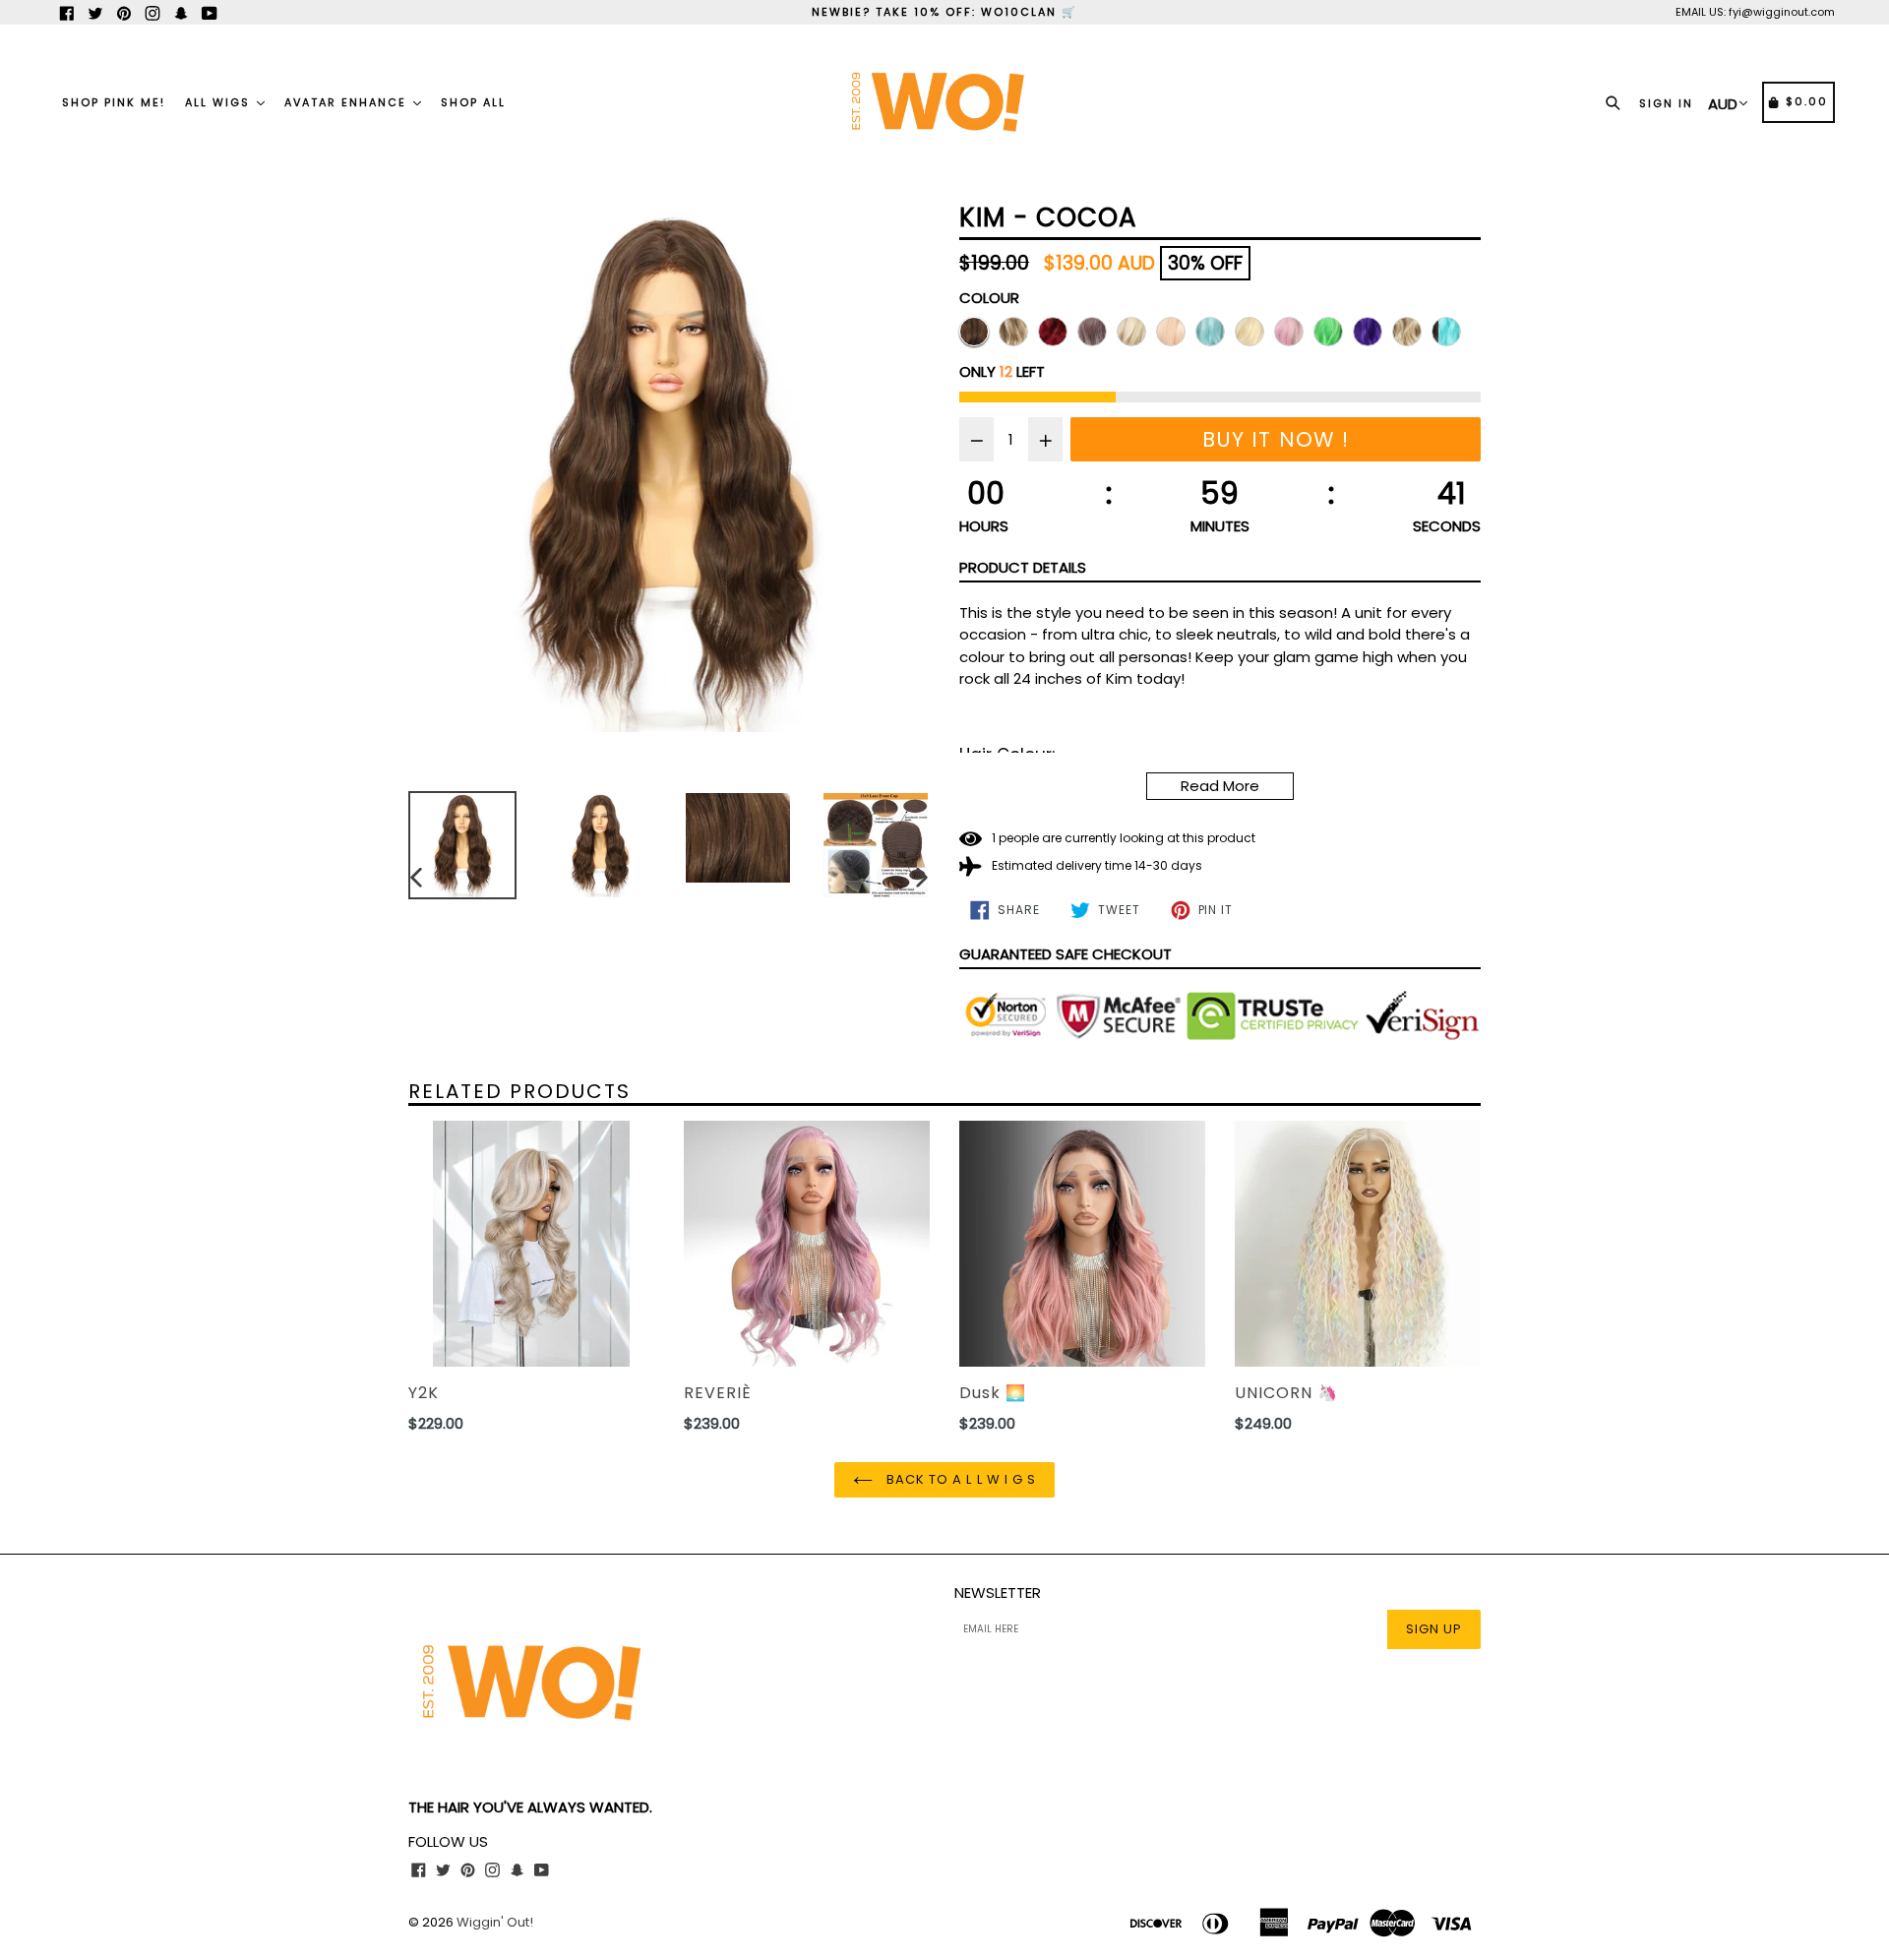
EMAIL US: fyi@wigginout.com (1755, 12)
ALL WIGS (220, 102)
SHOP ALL (473, 102)
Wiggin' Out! (495, 1922)
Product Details (1023, 567)
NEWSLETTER (998, 1593)
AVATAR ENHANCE (348, 102)
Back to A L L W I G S (959, 1479)
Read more (1220, 786)
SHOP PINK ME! (114, 102)
